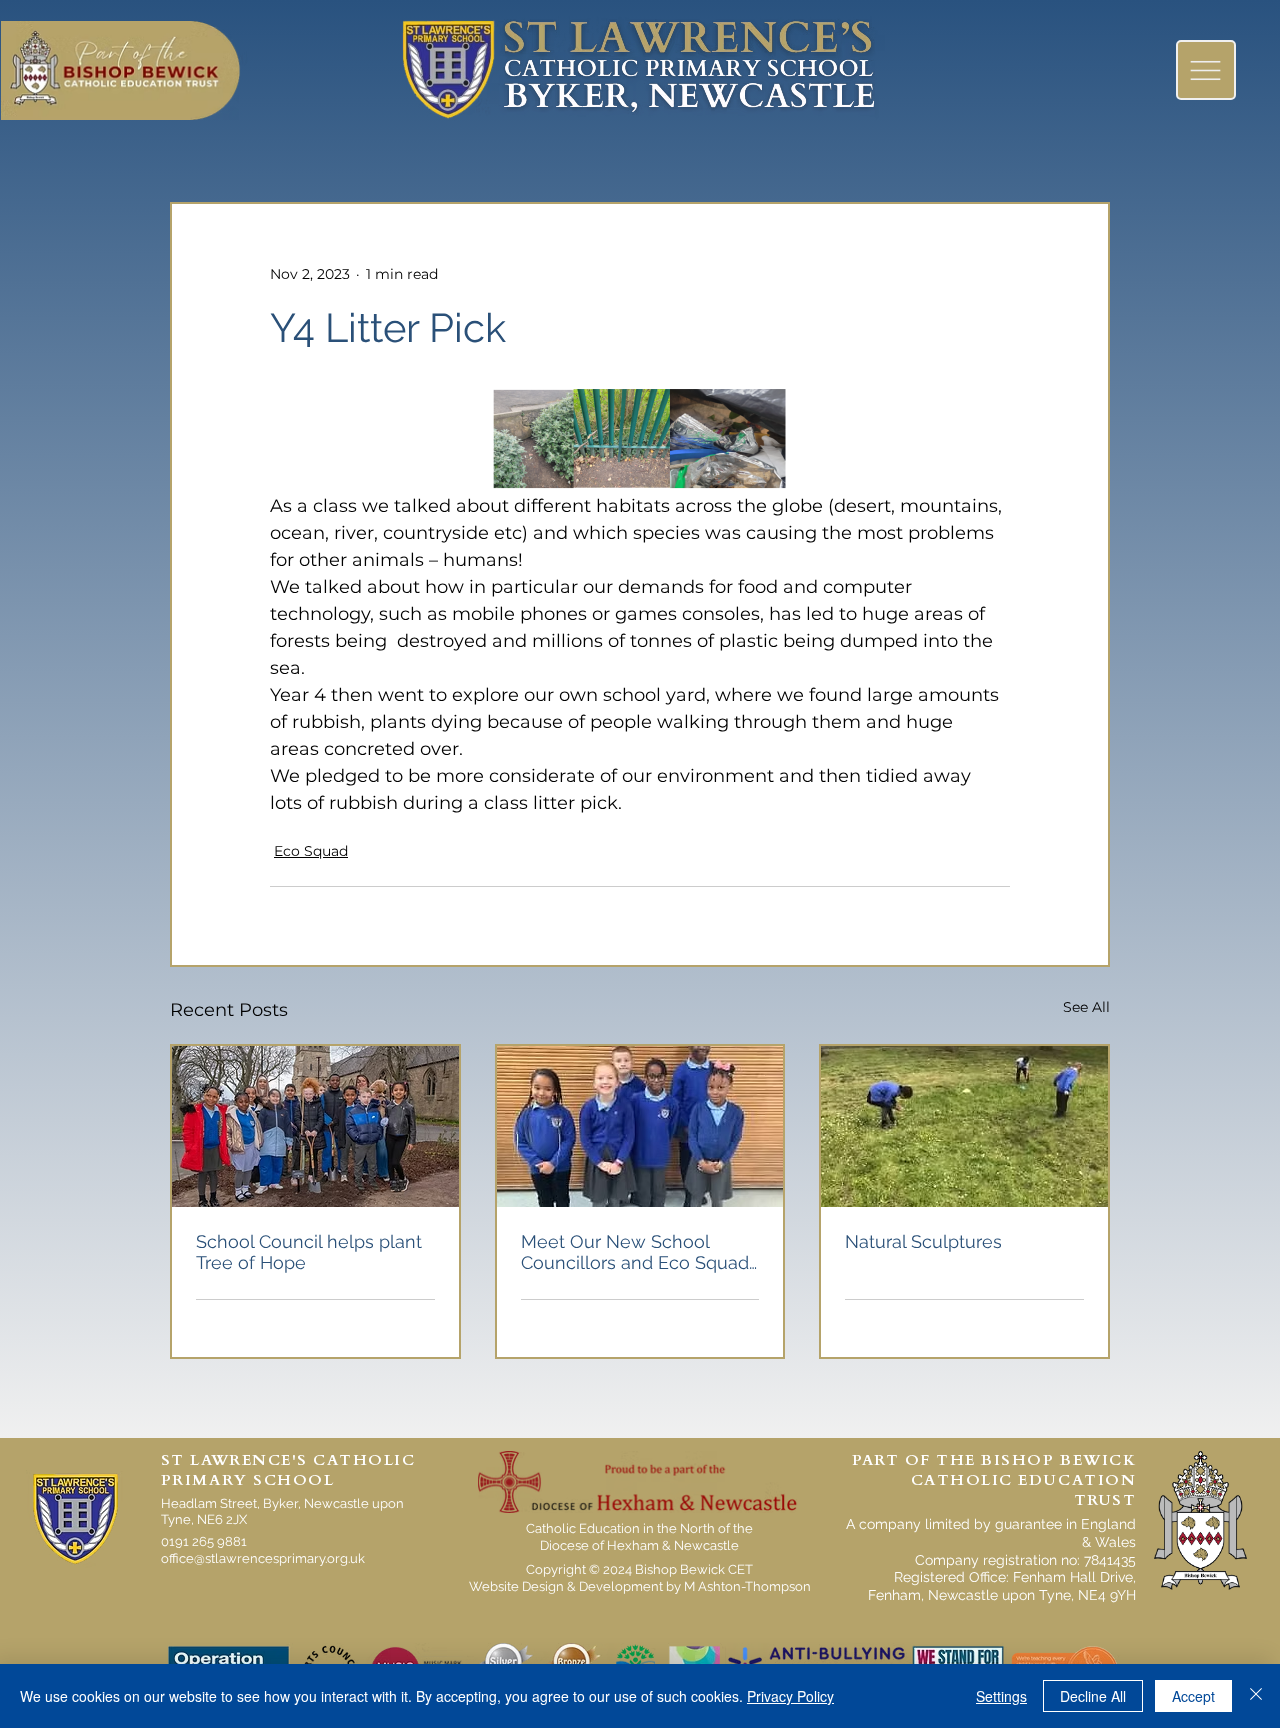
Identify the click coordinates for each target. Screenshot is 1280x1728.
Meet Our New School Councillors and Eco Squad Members (635, 1252)
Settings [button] (1001, 1696)
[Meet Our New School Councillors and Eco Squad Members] (640, 1126)
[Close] (1256, 1696)
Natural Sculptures (923, 1241)
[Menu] (1206, 70)
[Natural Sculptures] (964, 1126)
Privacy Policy (790, 1696)
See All (1086, 1007)
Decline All (1093, 1696)
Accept (1193, 1696)
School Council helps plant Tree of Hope (309, 1252)
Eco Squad (311, 851)
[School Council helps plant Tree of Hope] (315, 1126)
